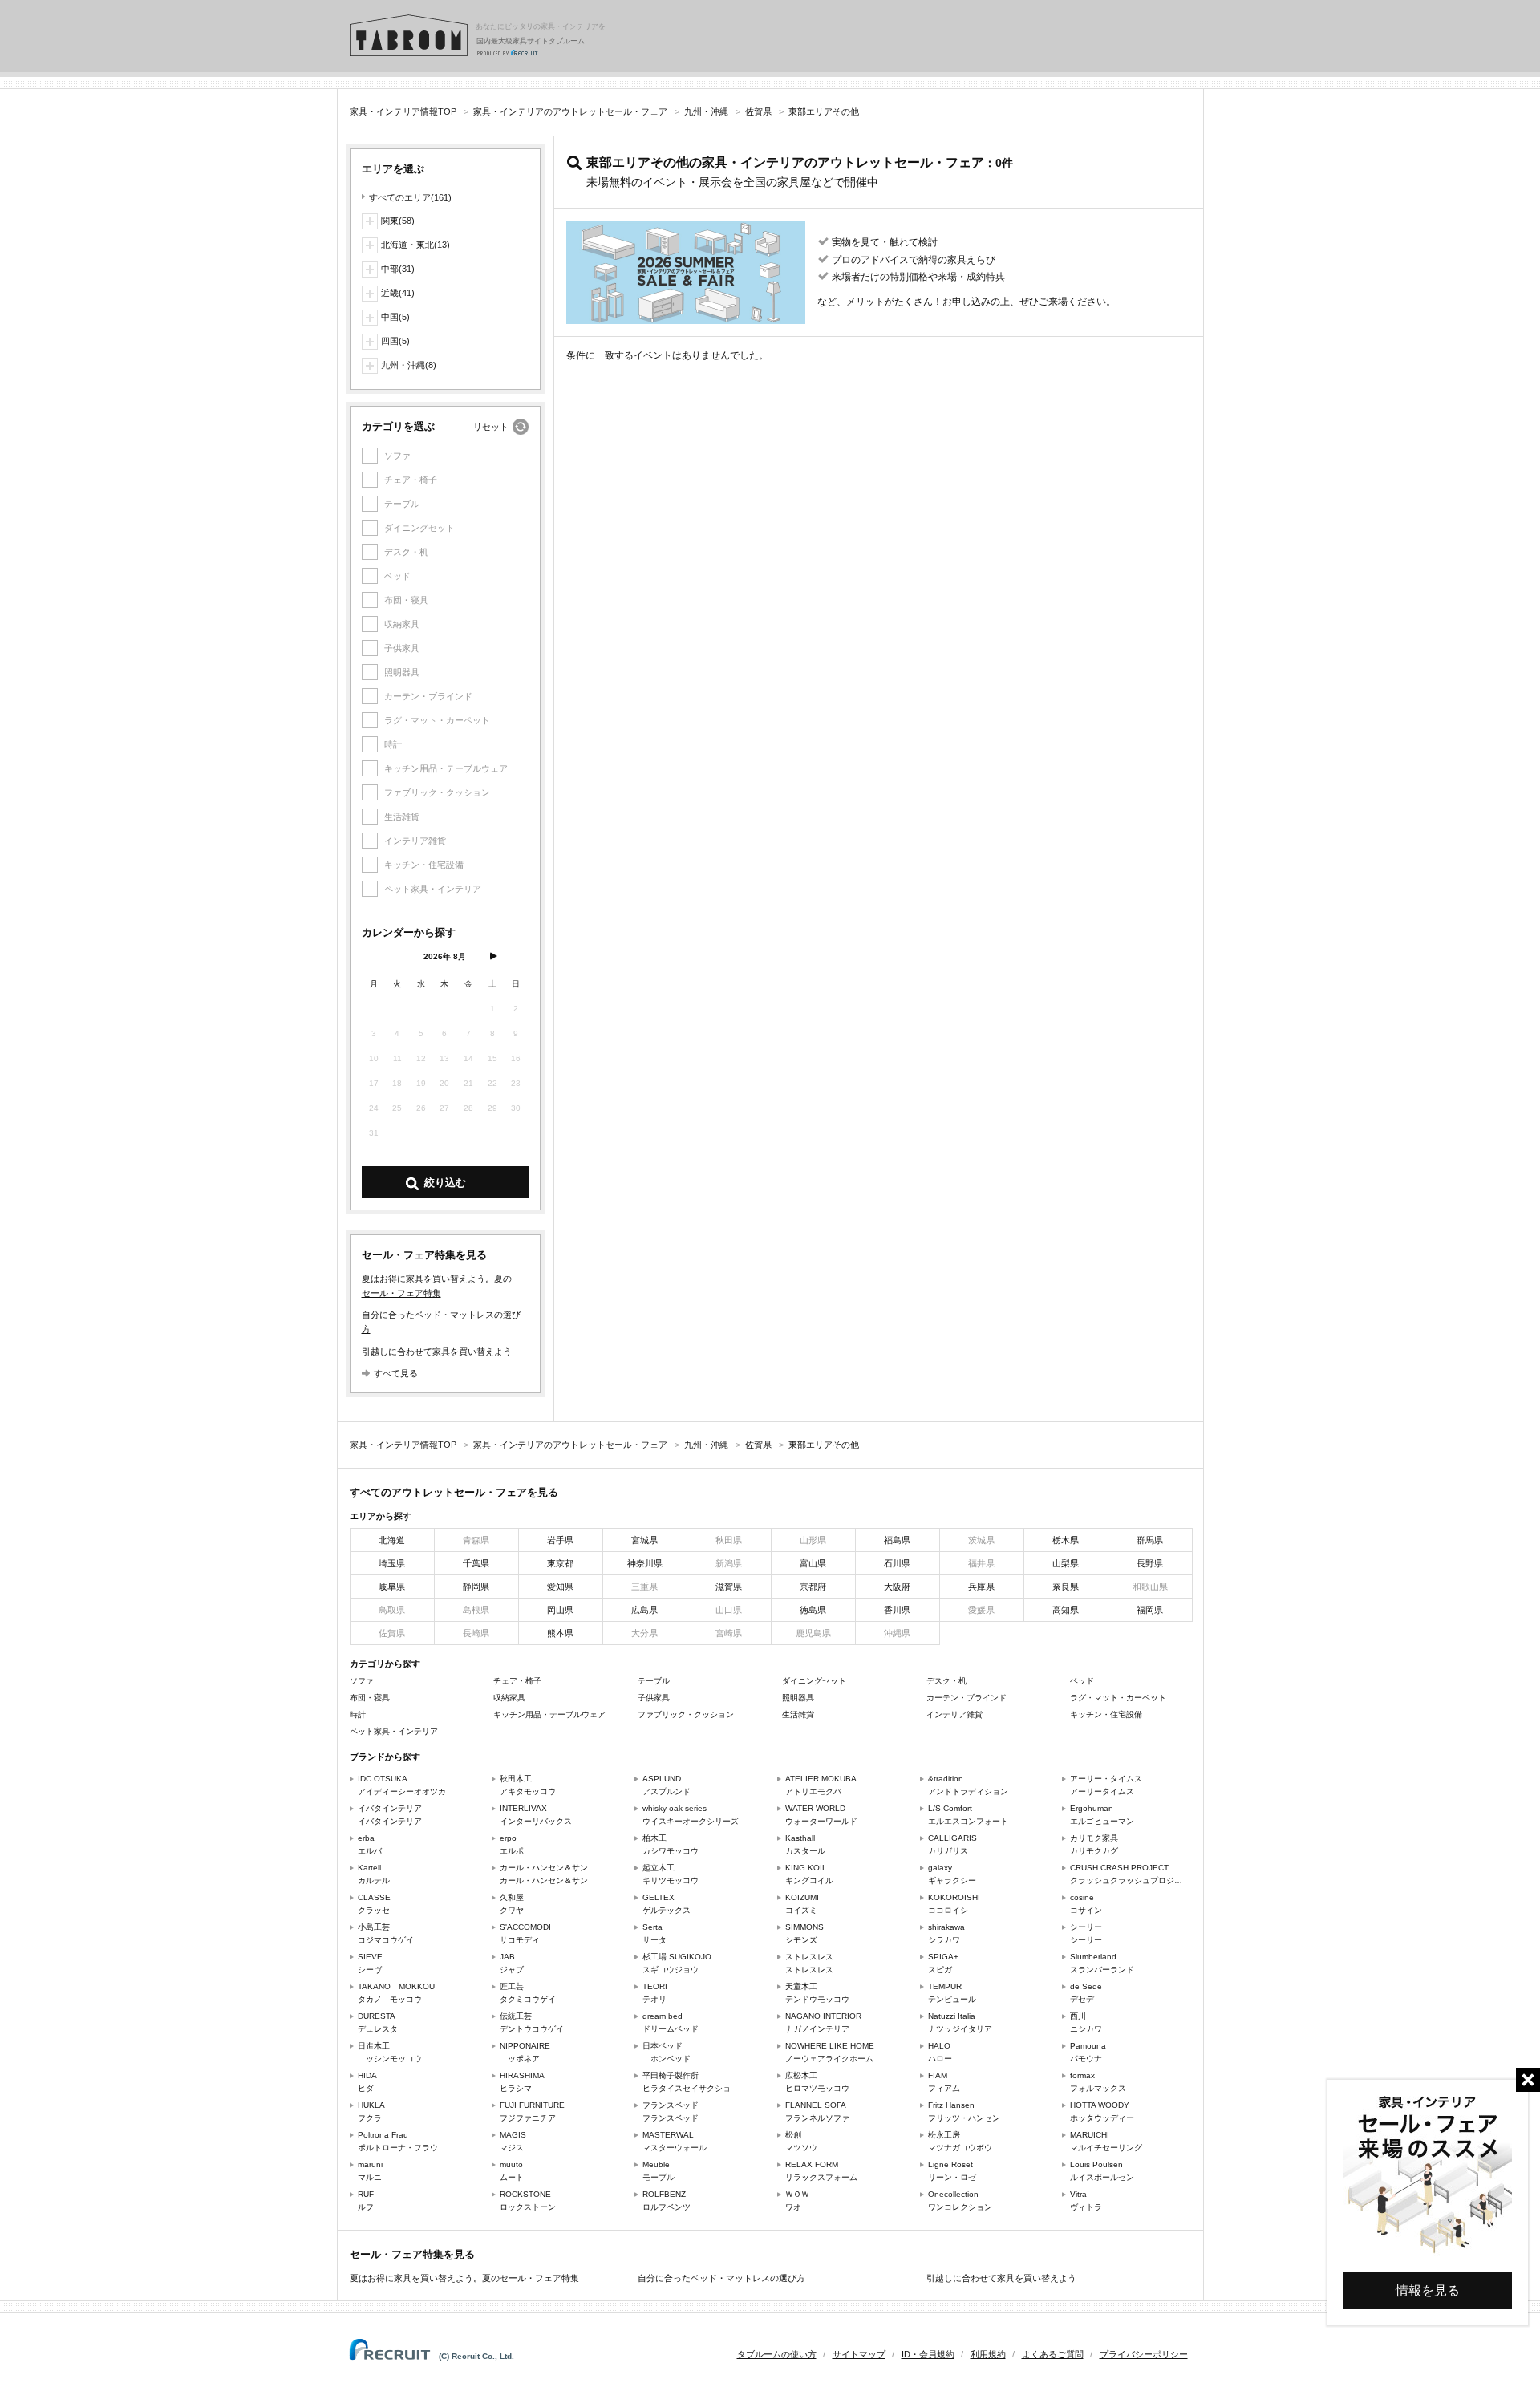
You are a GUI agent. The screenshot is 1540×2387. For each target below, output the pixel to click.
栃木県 (1066, 1540)
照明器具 (798, 1698)
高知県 (1066, 1610)
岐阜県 (392, 1587)
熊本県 (560, 1633)
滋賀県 (729, 1587)
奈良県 (1066, 1587)
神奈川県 (645, 1563)
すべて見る (396, 1373)
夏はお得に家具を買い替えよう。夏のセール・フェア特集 (464, 2278)
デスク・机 (946, 1681)
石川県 (897, 1563)
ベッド (1082, 1681)
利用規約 (988, 2354)
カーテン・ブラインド (967, 1698)
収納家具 (509, 1698)
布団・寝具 (370, 1698)
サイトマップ (859, 2354)
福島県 (897, 1540)
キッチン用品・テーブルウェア (549, 1714)
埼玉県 (392, 1563)
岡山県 (560, 1610)
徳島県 (813, 1610)
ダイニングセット (814, 1681)
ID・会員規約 (928, 2354)
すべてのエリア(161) (410, 197)
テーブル (654, 1681)
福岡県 (1150, 1610)
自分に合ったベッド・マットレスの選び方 (721, 2278)
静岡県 (476, 1587)
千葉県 (476, 1563)
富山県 (813, 1563)
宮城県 (644, 1540)
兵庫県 (981, 1587)
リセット (491, 427)
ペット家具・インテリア (394, 1731)
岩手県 (560, 1540)
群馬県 (1150, 1540)
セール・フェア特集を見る (412, 2254)
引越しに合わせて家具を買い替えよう (437, 1352)
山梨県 (1066, 1563)
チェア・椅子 (517, 1681)
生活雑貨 (798, 1714)
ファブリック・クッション (686, 1714)
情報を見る (1428, 2290)
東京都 (560, 1563)
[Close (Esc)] (1528, 2080)
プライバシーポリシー (1144, 2354)
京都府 (813, 1587)
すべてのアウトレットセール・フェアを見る (454, 1492)
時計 (358, 1714)
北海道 (392, 1540)
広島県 (644, 1610)
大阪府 (897, 1587)
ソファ (362, 1681)
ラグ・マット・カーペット (1118, 1698)
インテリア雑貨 (954, 1714)
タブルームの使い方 (777, 2354)
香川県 (897, 1610)
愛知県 (560, 1587)
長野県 (1150, 1563)
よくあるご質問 (1053, 2354)
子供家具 (654, 1698)
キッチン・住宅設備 (1106, 1714)
